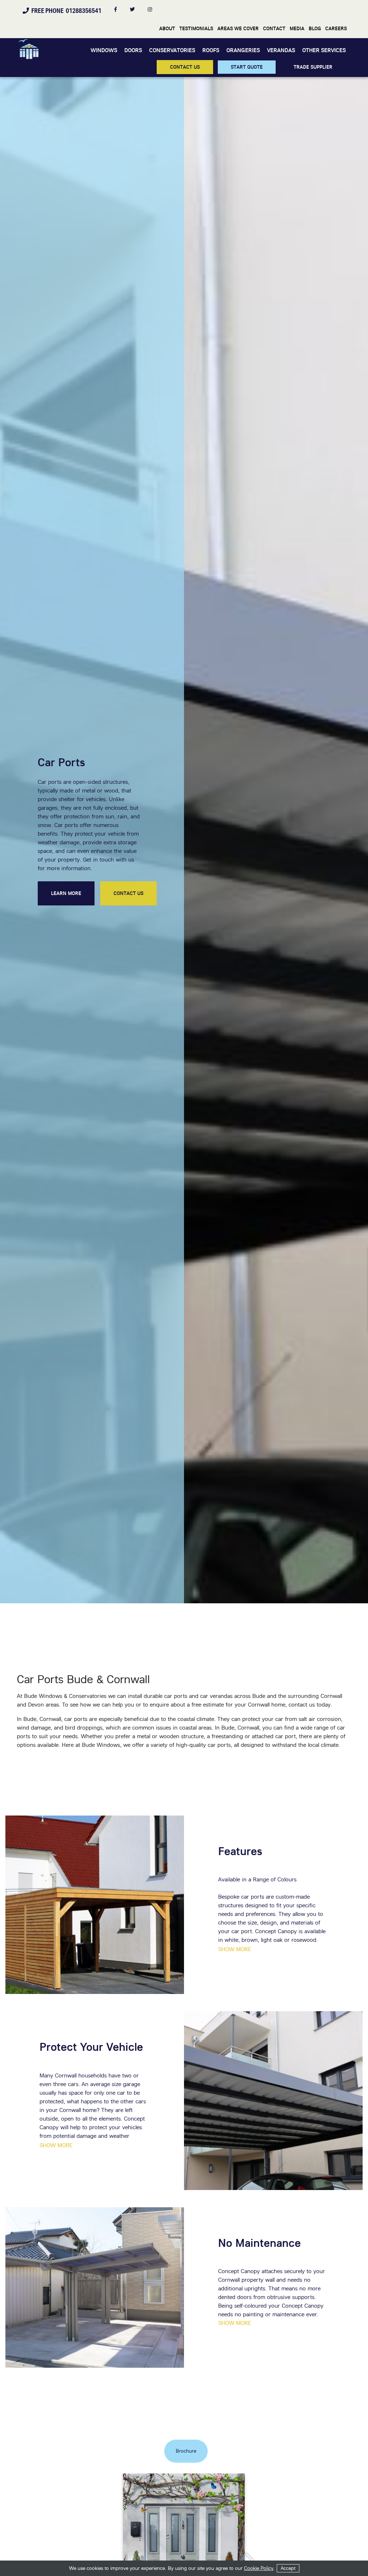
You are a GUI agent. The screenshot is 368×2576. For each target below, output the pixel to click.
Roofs (211, 50)
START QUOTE (247, 67)
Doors (133, 50)
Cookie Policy (259, 2568)
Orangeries (243, 50)
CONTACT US (185, 67)
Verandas (281, 50)
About (167, 28)
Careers (336, 28)
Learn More (66, 893)
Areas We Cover (238, 28)
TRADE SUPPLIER (313, 67)
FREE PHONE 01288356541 (65, 10)
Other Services (324, 50)
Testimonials (196, 28)
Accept (288, 2568)
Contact (274, 28)
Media (297, 28)
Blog (315, 28)
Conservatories (172, 50)
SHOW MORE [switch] (235, 1949)
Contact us (128, 893)
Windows (104, 50)
